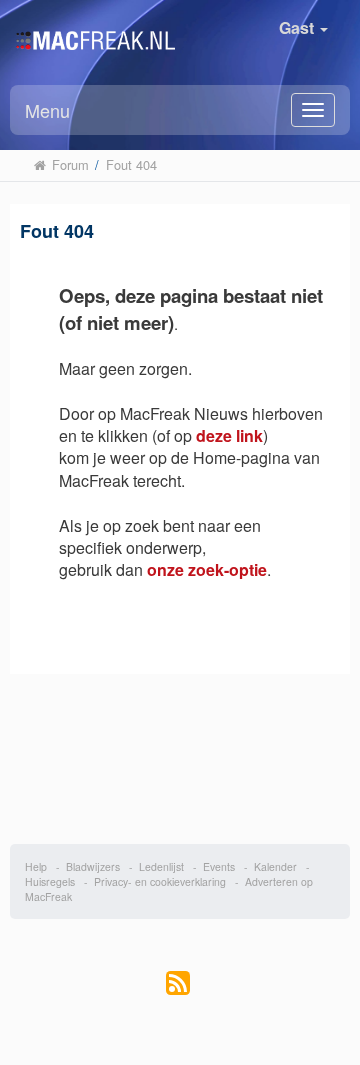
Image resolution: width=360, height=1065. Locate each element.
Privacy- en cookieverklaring (160, 881)
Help (36, 866)
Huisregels (50, 881)
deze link (229, 435)
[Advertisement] (180, 749)
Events (219, 866)
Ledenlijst (161, 866)
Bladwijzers (93, 866)
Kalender (275, 866)
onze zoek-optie (207, 569)
